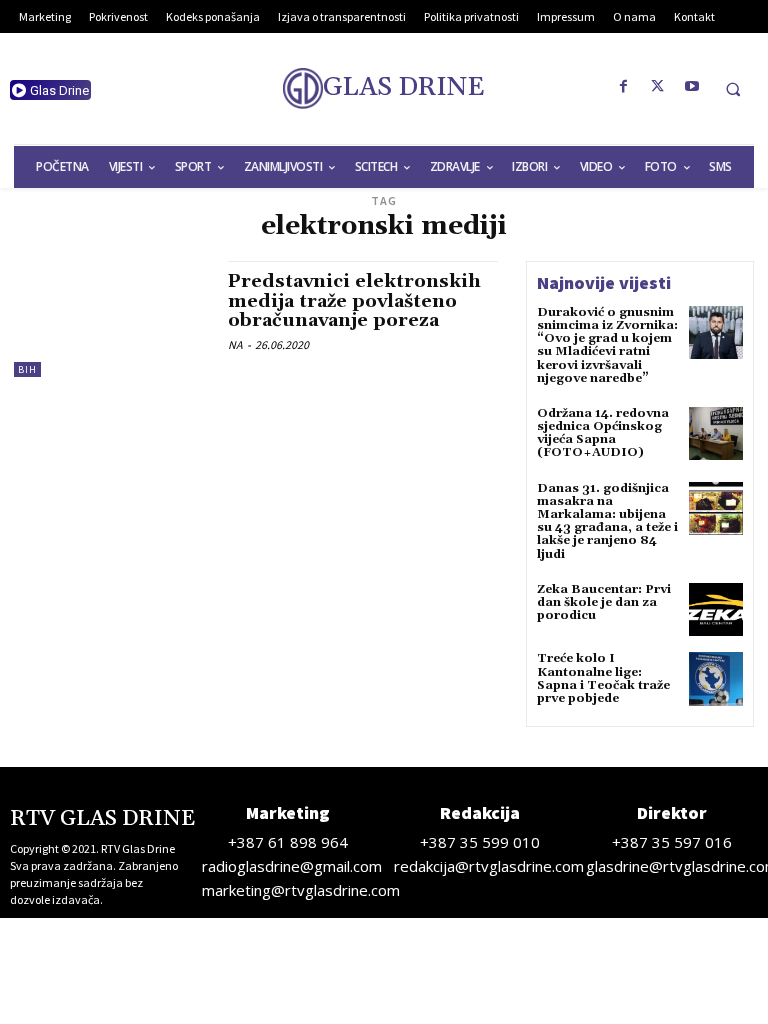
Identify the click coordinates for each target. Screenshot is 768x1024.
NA (235, 344)
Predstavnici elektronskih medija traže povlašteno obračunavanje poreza (354, 301)
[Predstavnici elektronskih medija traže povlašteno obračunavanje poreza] (111, 319)
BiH (27, 369)
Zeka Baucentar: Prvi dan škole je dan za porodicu (604, 602)
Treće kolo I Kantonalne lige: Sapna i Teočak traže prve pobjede (603, 678)
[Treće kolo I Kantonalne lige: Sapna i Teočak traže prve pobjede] (716, 679)
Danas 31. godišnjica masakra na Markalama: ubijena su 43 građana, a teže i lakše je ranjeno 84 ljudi (607, 521)
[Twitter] (658, 87)
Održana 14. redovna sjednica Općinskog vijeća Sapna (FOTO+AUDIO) (603, 433)
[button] (733, 89)
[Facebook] (624, 87)
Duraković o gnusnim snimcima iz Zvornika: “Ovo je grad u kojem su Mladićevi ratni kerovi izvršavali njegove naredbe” (607, 345)
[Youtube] (692, 87)
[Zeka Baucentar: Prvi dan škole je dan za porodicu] (716, 610)
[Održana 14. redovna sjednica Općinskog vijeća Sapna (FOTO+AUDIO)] (716, 434)
